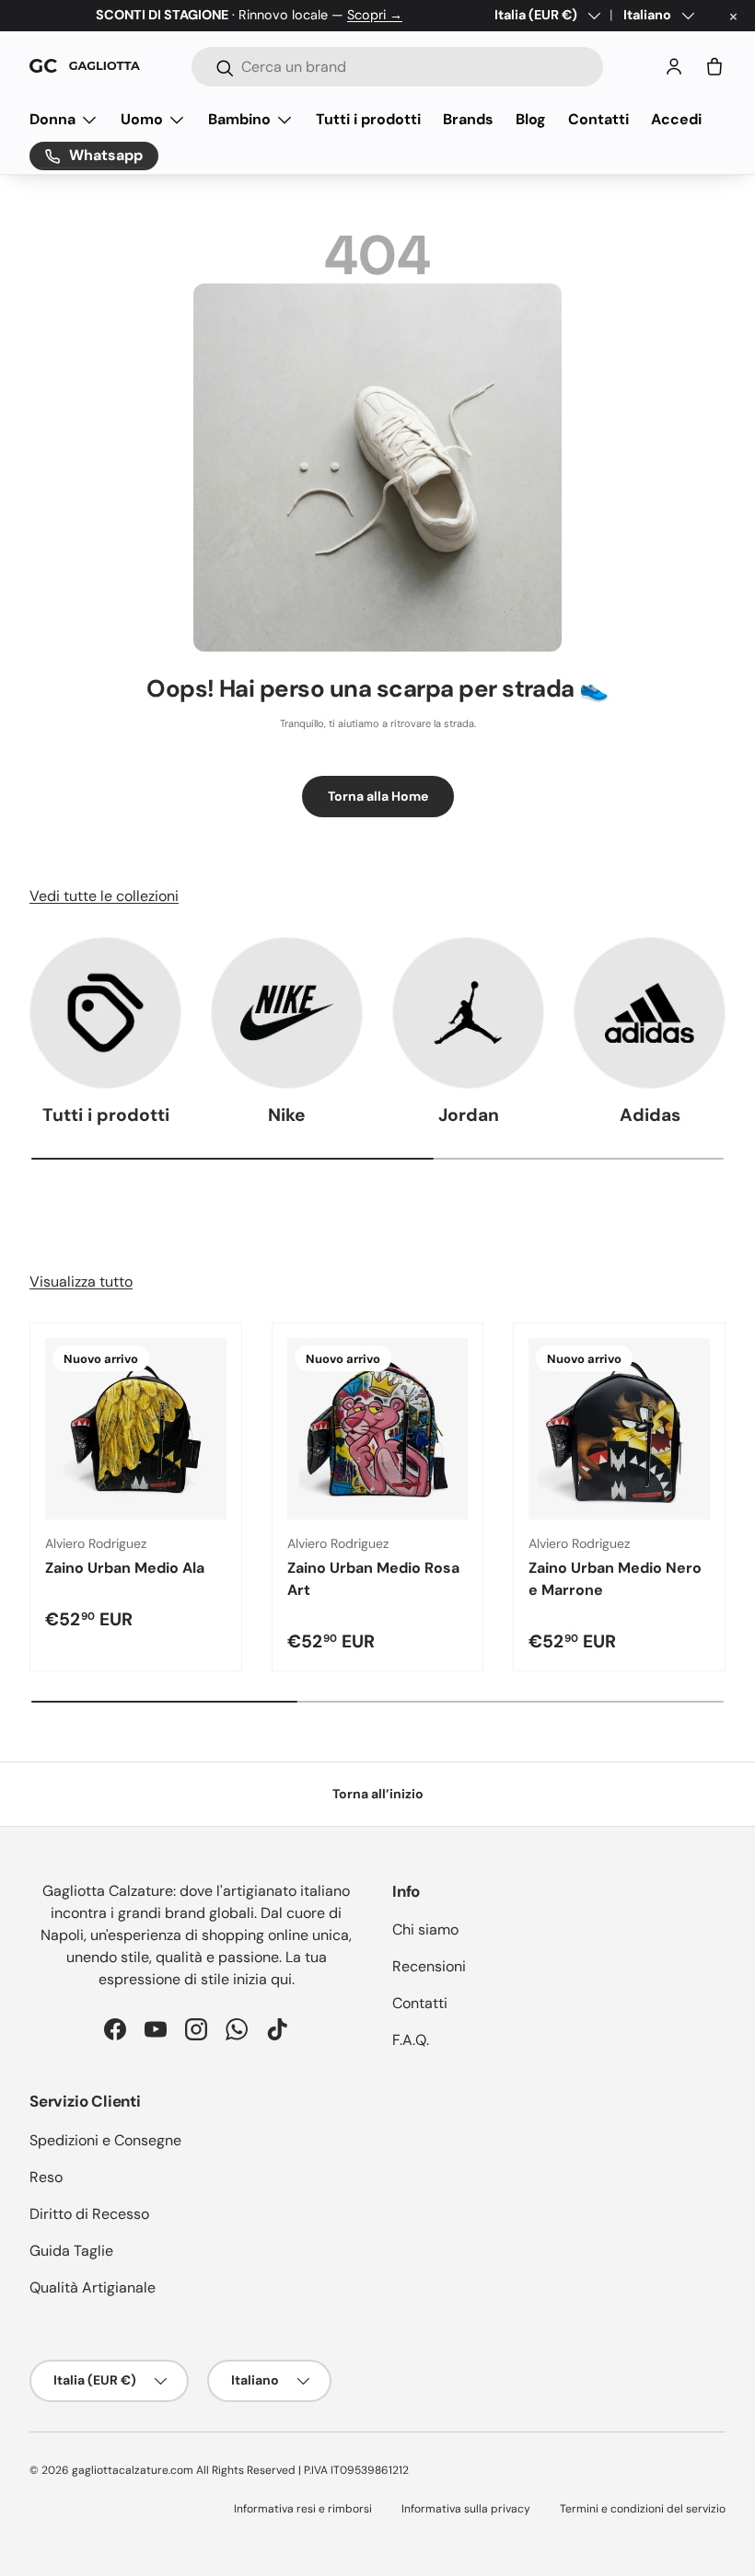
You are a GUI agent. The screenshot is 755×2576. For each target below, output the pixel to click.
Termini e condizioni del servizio (643, 2509)
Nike (287, 1115)
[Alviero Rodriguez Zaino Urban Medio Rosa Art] (378, 1429)
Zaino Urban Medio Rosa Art (373, 1579)
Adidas (650, 1115)
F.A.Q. (411, 2040)
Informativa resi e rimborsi (303, 2509)
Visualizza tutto (81, 1282)
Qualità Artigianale (93, 2287)
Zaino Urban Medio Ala (125, 1568)
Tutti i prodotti (368, 119)
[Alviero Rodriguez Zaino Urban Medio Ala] (136, 1429)
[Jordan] (468, 1013)
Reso (46, 2177)
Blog (531, 119)
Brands (468, 119)
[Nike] (287, 1013)
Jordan (469, 1115)
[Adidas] (650, 1013)
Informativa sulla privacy (466, 2509)
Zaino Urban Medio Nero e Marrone (615, 1579)
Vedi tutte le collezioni (104, 896)
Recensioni (429, 1966)
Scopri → (375, 15)
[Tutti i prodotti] (105, 1013)
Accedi (676, 119)
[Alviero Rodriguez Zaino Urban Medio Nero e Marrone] (619, 1429)
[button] (714, 66)
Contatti (598, 119)
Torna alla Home (378, 796)
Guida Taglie (71, 2251)
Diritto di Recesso (89, 2214)
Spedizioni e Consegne (105, 2140)
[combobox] (397, 67)
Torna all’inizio (378, 1794)
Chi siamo (425, 1929)
